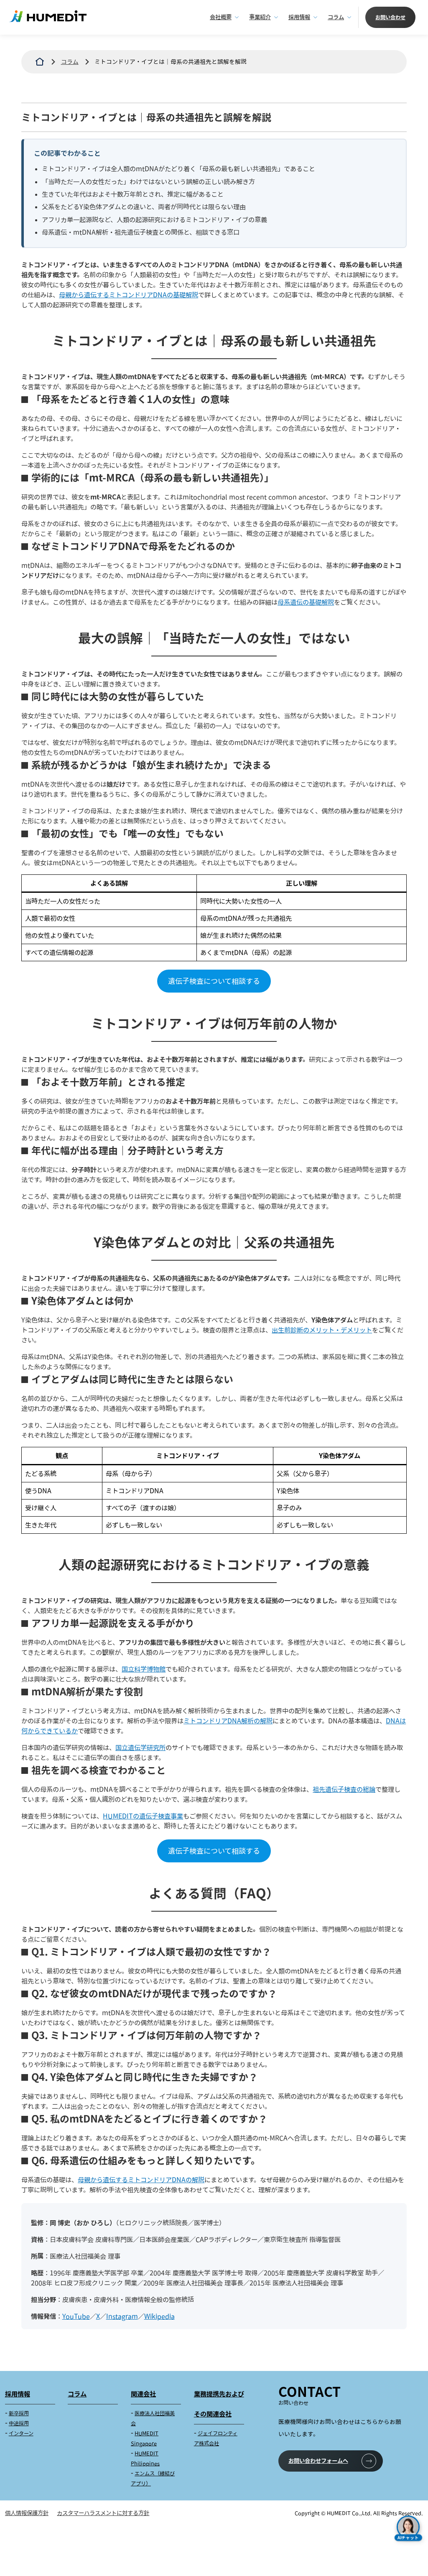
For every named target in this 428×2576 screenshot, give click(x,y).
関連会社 (143, 2394)
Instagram (122, 2316)
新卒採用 (19, 2413)
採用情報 (299, 17)
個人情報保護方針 (27, 2513)
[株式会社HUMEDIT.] (40, 62)
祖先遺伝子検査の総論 (344, 1789)
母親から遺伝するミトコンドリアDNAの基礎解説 (129, 295)
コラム (336, 17)
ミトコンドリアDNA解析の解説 (228, 1721)
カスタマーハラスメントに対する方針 (103, 2513)
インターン (21, 2433)
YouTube (76, 2316)
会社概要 (221, 17)
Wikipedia (159, 2316)
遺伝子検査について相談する (214, 981)
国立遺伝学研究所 (140, 1748)
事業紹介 (260, 17)
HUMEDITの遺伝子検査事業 (143, 1816)
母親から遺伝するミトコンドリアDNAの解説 (141, 2180)
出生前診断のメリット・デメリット (322, 1330)
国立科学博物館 (144, 1669)
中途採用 (19, 2423)
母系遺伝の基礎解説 (306, 602)
